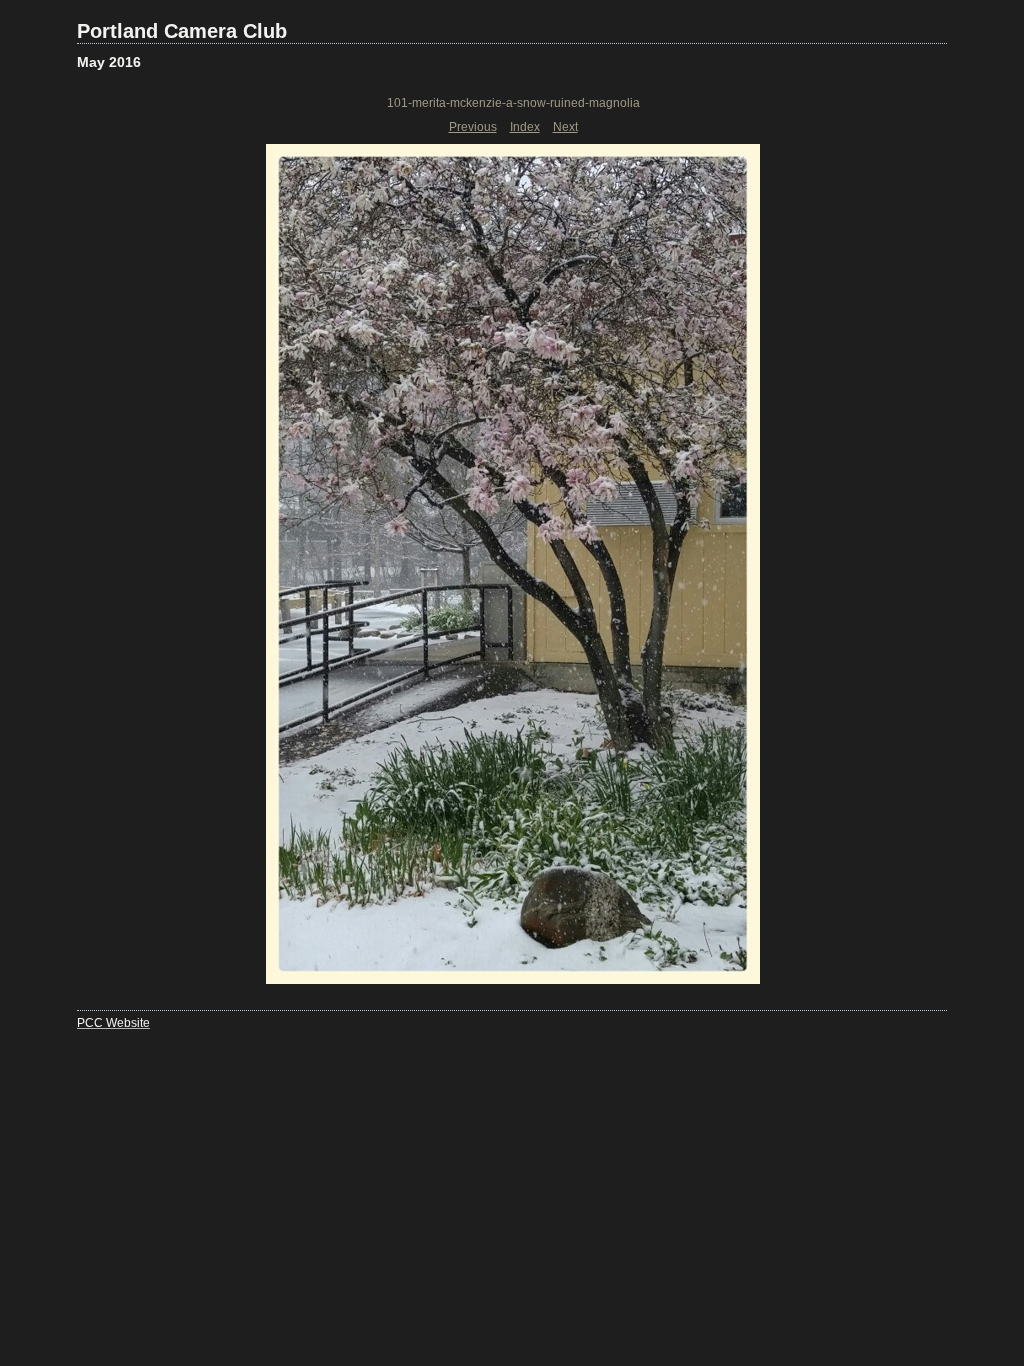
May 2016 (109, 62)
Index (525, 127)
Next (565, 127)
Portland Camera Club (182, 31)
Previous (473, 127)
